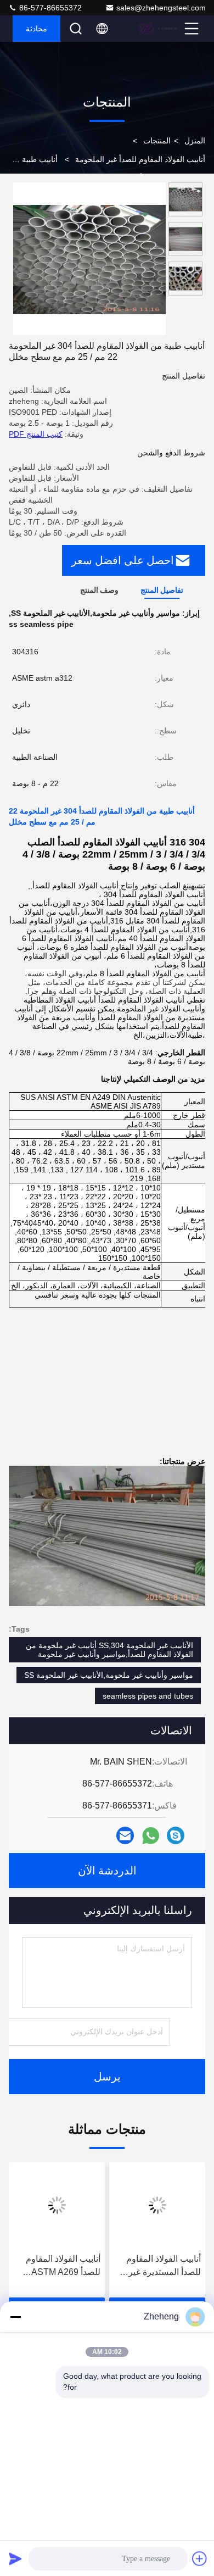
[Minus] (15, 2317)
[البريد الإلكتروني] (125, 1835)
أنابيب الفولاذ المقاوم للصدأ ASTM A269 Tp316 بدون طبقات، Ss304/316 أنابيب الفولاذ (63, 2266)
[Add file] (200, 2558)
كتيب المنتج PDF (36, 434)
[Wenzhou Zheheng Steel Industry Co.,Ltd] (160, 29)
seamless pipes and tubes (148, 1696)
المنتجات (157, 141)
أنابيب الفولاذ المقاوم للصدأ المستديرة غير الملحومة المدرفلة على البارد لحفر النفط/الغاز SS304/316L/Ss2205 (159, 2266)
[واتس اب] (151, 1836)
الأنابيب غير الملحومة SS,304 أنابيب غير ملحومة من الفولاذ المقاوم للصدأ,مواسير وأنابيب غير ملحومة (109, 1650)
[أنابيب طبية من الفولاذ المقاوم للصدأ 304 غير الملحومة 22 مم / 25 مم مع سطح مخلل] (89, 259)
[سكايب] (176, 1835)
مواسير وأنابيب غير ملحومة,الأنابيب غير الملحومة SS (109, 1675)
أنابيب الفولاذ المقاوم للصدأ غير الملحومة (140, 159)
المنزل (195, 141)
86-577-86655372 (49, 8)
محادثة (36, 29)
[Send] (15, 2558)
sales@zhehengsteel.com (161, 8)
